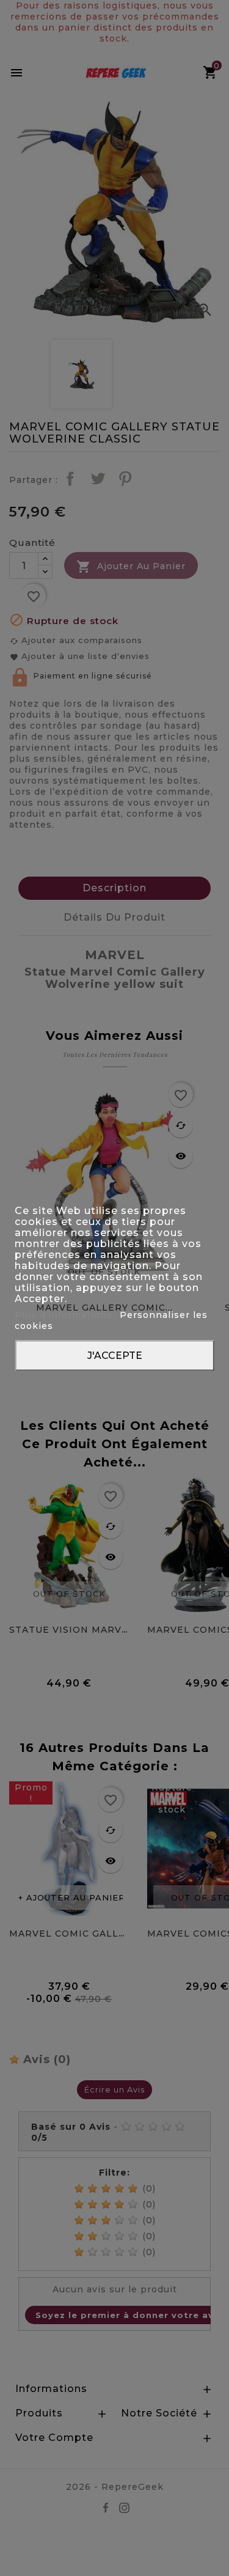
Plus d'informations (65, 1315)
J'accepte (115, 1356)
